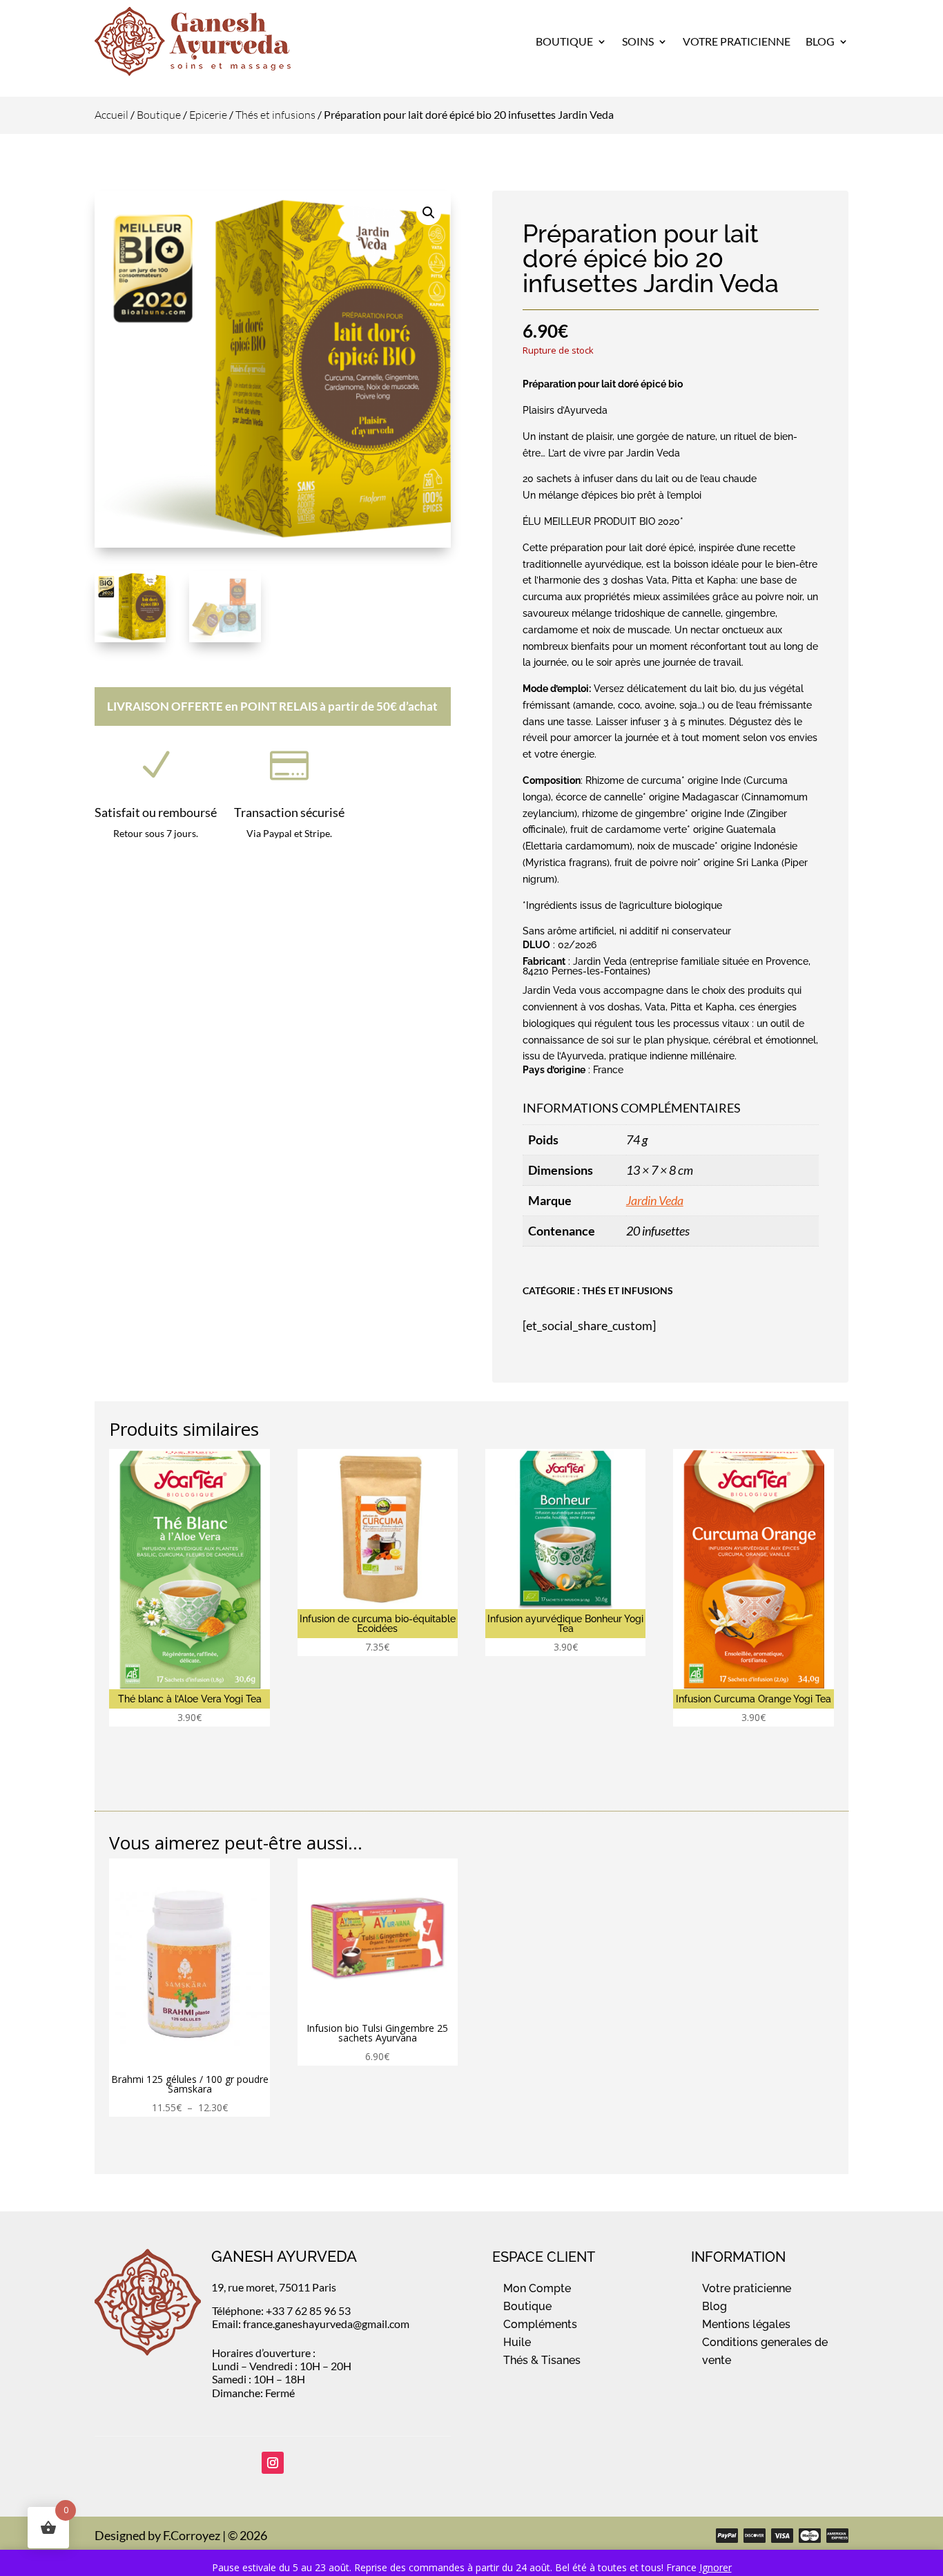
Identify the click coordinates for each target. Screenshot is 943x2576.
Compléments (540, 2324)
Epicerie (208, 115)
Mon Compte (537, 2288)
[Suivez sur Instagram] (273, 2463)
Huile (517, 2342)
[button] (429, 213)
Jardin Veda (655, 1200)
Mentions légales (746, 2324)
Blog (820, 41)
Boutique (564, 41)
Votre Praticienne (737, 41)
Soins (638, 41)
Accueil (111, 115)
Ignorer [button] (716, 2567)
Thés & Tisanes (542, 2360)
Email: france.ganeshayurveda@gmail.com (311, 2324)
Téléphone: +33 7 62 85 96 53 (281, 2310)
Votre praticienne (747, 2288)
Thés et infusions (275, 115)
